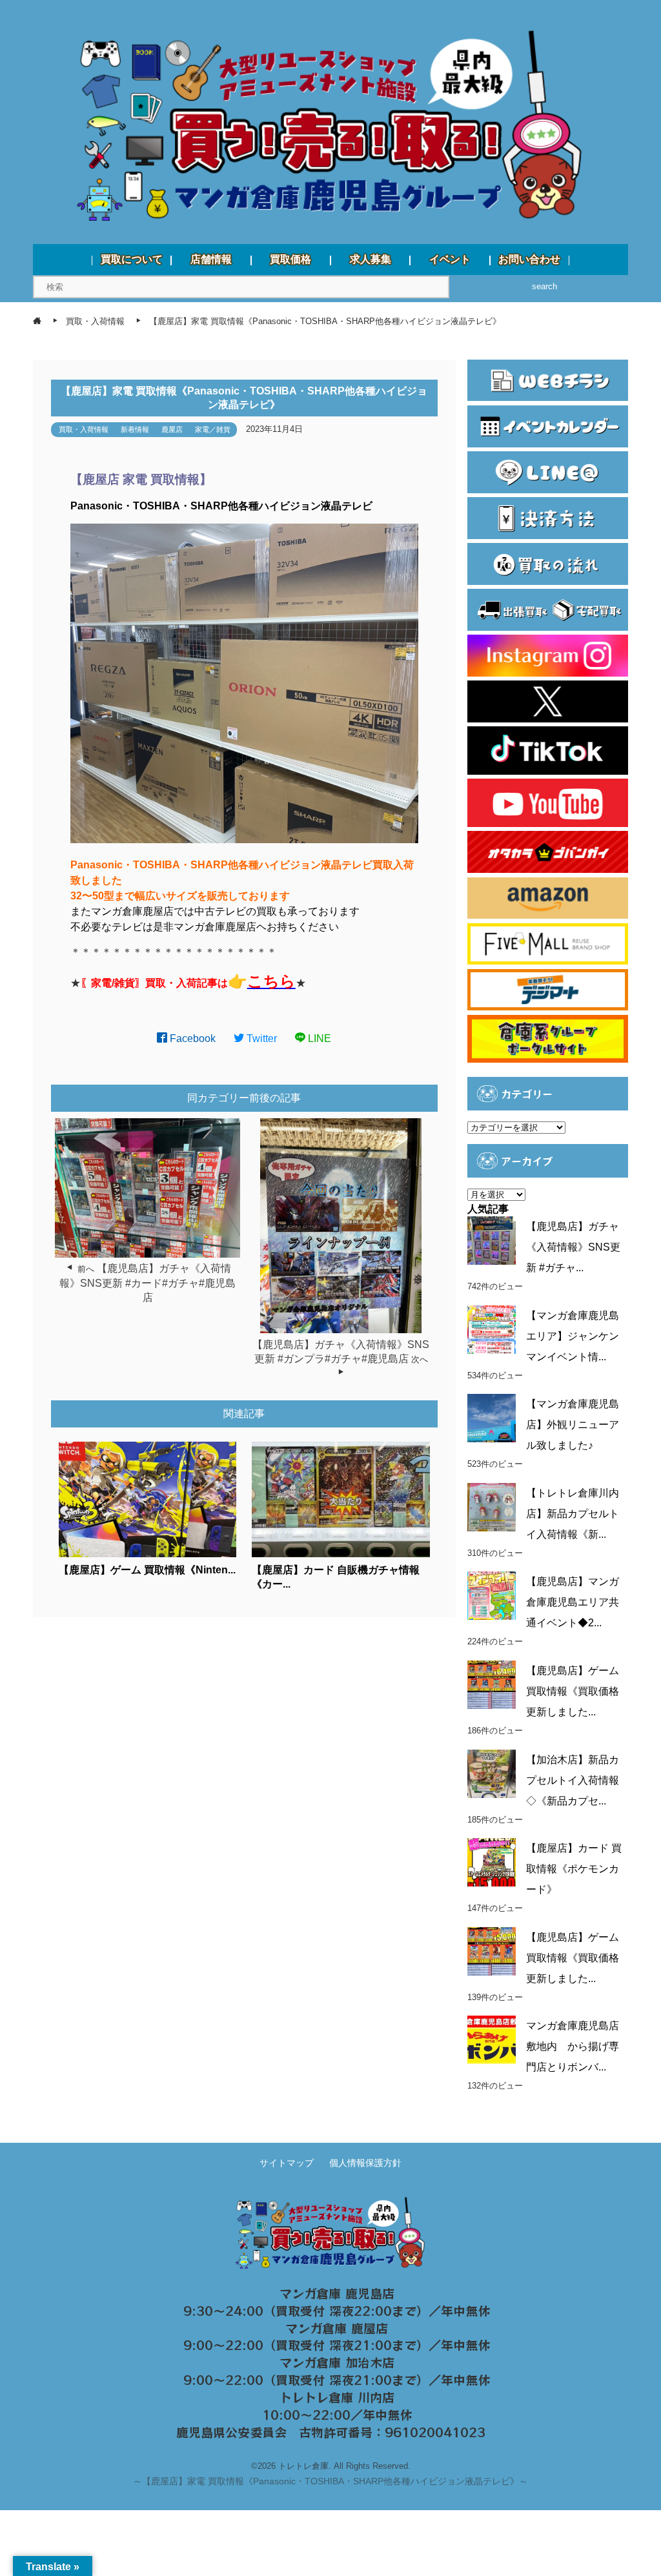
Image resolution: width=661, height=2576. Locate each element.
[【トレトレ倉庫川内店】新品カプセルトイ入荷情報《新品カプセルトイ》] (492, 1507)
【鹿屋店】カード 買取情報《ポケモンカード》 (574, 1869)
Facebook (191, 1038)
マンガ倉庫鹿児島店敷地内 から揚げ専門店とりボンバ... (573, 2046)
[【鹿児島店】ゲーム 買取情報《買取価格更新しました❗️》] (492, 1951)
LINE (318, 1038)
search (544, 286)
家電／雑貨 (213, 429)
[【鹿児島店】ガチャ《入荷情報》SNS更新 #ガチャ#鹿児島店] (492, 1241)
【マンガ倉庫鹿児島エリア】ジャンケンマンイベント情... (573, 1336)
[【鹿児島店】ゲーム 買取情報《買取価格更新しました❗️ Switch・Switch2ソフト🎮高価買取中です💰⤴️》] (492, 1685)
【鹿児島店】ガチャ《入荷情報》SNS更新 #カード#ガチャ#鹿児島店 (147, 1283)
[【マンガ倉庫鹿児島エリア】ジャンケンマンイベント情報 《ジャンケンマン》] (492, 1330)
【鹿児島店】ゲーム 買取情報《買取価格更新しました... (573, 1691)
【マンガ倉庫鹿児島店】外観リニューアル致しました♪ (573, 1425)
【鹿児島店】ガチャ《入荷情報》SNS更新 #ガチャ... (573, 1247)
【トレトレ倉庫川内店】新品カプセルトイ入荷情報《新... (573, 1514)
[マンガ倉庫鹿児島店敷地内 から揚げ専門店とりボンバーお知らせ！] (492, 2040)
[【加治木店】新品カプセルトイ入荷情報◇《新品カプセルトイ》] (492, 1774)
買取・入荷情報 (84, 429)
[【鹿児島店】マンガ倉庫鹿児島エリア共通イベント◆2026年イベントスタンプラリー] (492, 1596)
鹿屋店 (172, 429)
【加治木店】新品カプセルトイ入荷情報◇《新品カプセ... (573, 1780)
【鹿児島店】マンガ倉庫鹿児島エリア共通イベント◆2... (573, 1602)
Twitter (260, 1038)
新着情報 (135, 429)
